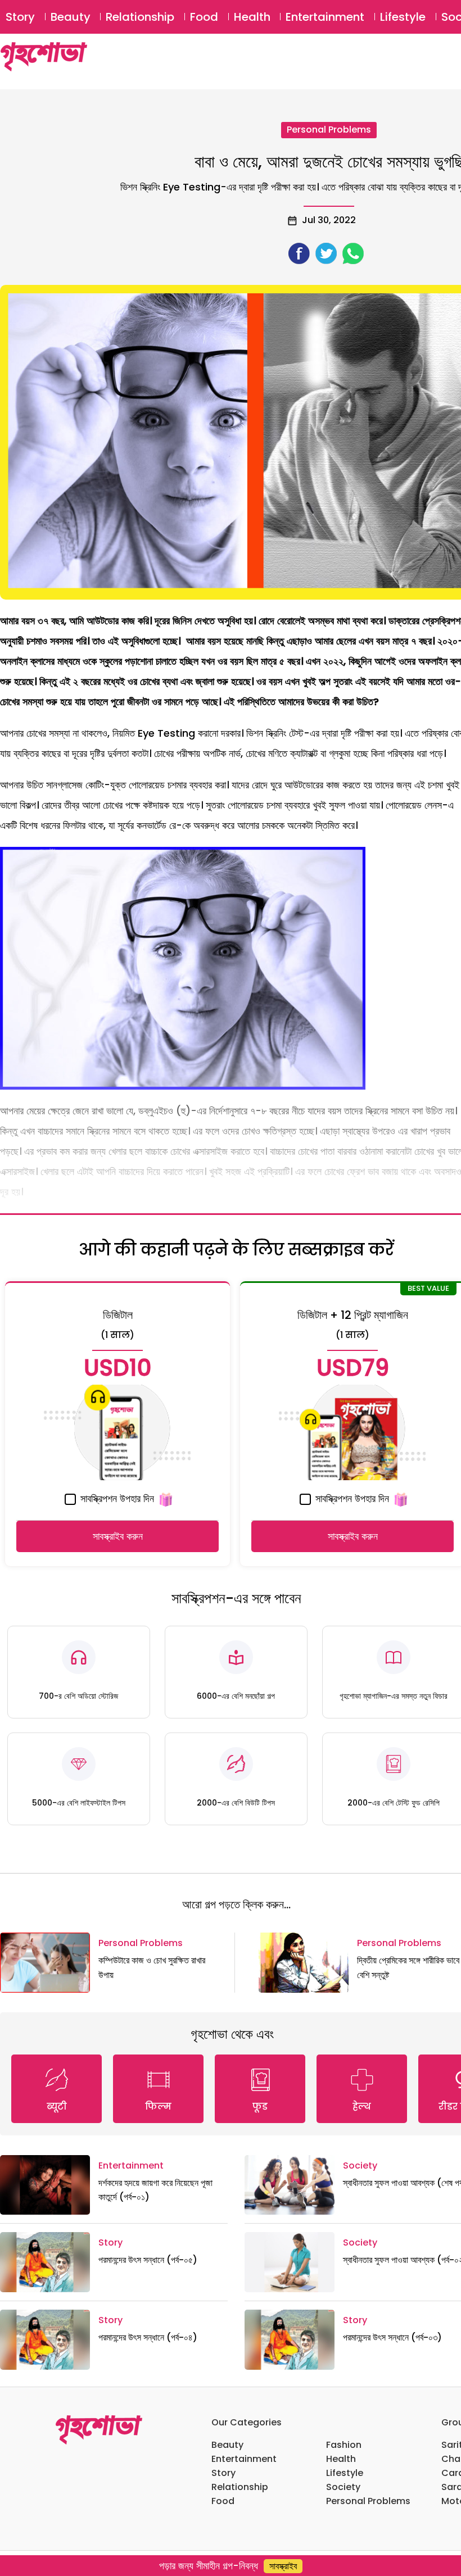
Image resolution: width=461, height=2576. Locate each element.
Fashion (344, 2445)
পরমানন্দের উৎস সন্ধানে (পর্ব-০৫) (148, 2260)
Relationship (140, 17)
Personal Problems (329, 130)
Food (204, 17)
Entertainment (325, 17)
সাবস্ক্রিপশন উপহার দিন (116, 1498)
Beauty (71, 17)
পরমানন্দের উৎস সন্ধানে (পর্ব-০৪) (148, 2337)
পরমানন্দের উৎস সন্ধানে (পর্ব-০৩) (392, 2337)
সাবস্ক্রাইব (283, 2566)
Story (20, 17)
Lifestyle (403, 17)
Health (252, 17)
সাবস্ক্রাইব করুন (118, 1536)
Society (360, 2165)
